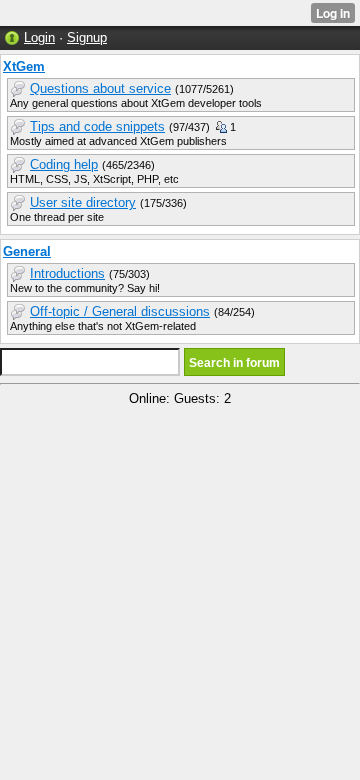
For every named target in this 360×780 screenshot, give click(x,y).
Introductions (67, 273)
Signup (87, 37)
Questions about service (100, 88)
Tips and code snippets (97, 126)
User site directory (83, 202)
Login (39, 37)
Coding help (64, 164)
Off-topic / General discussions (120, 311)
